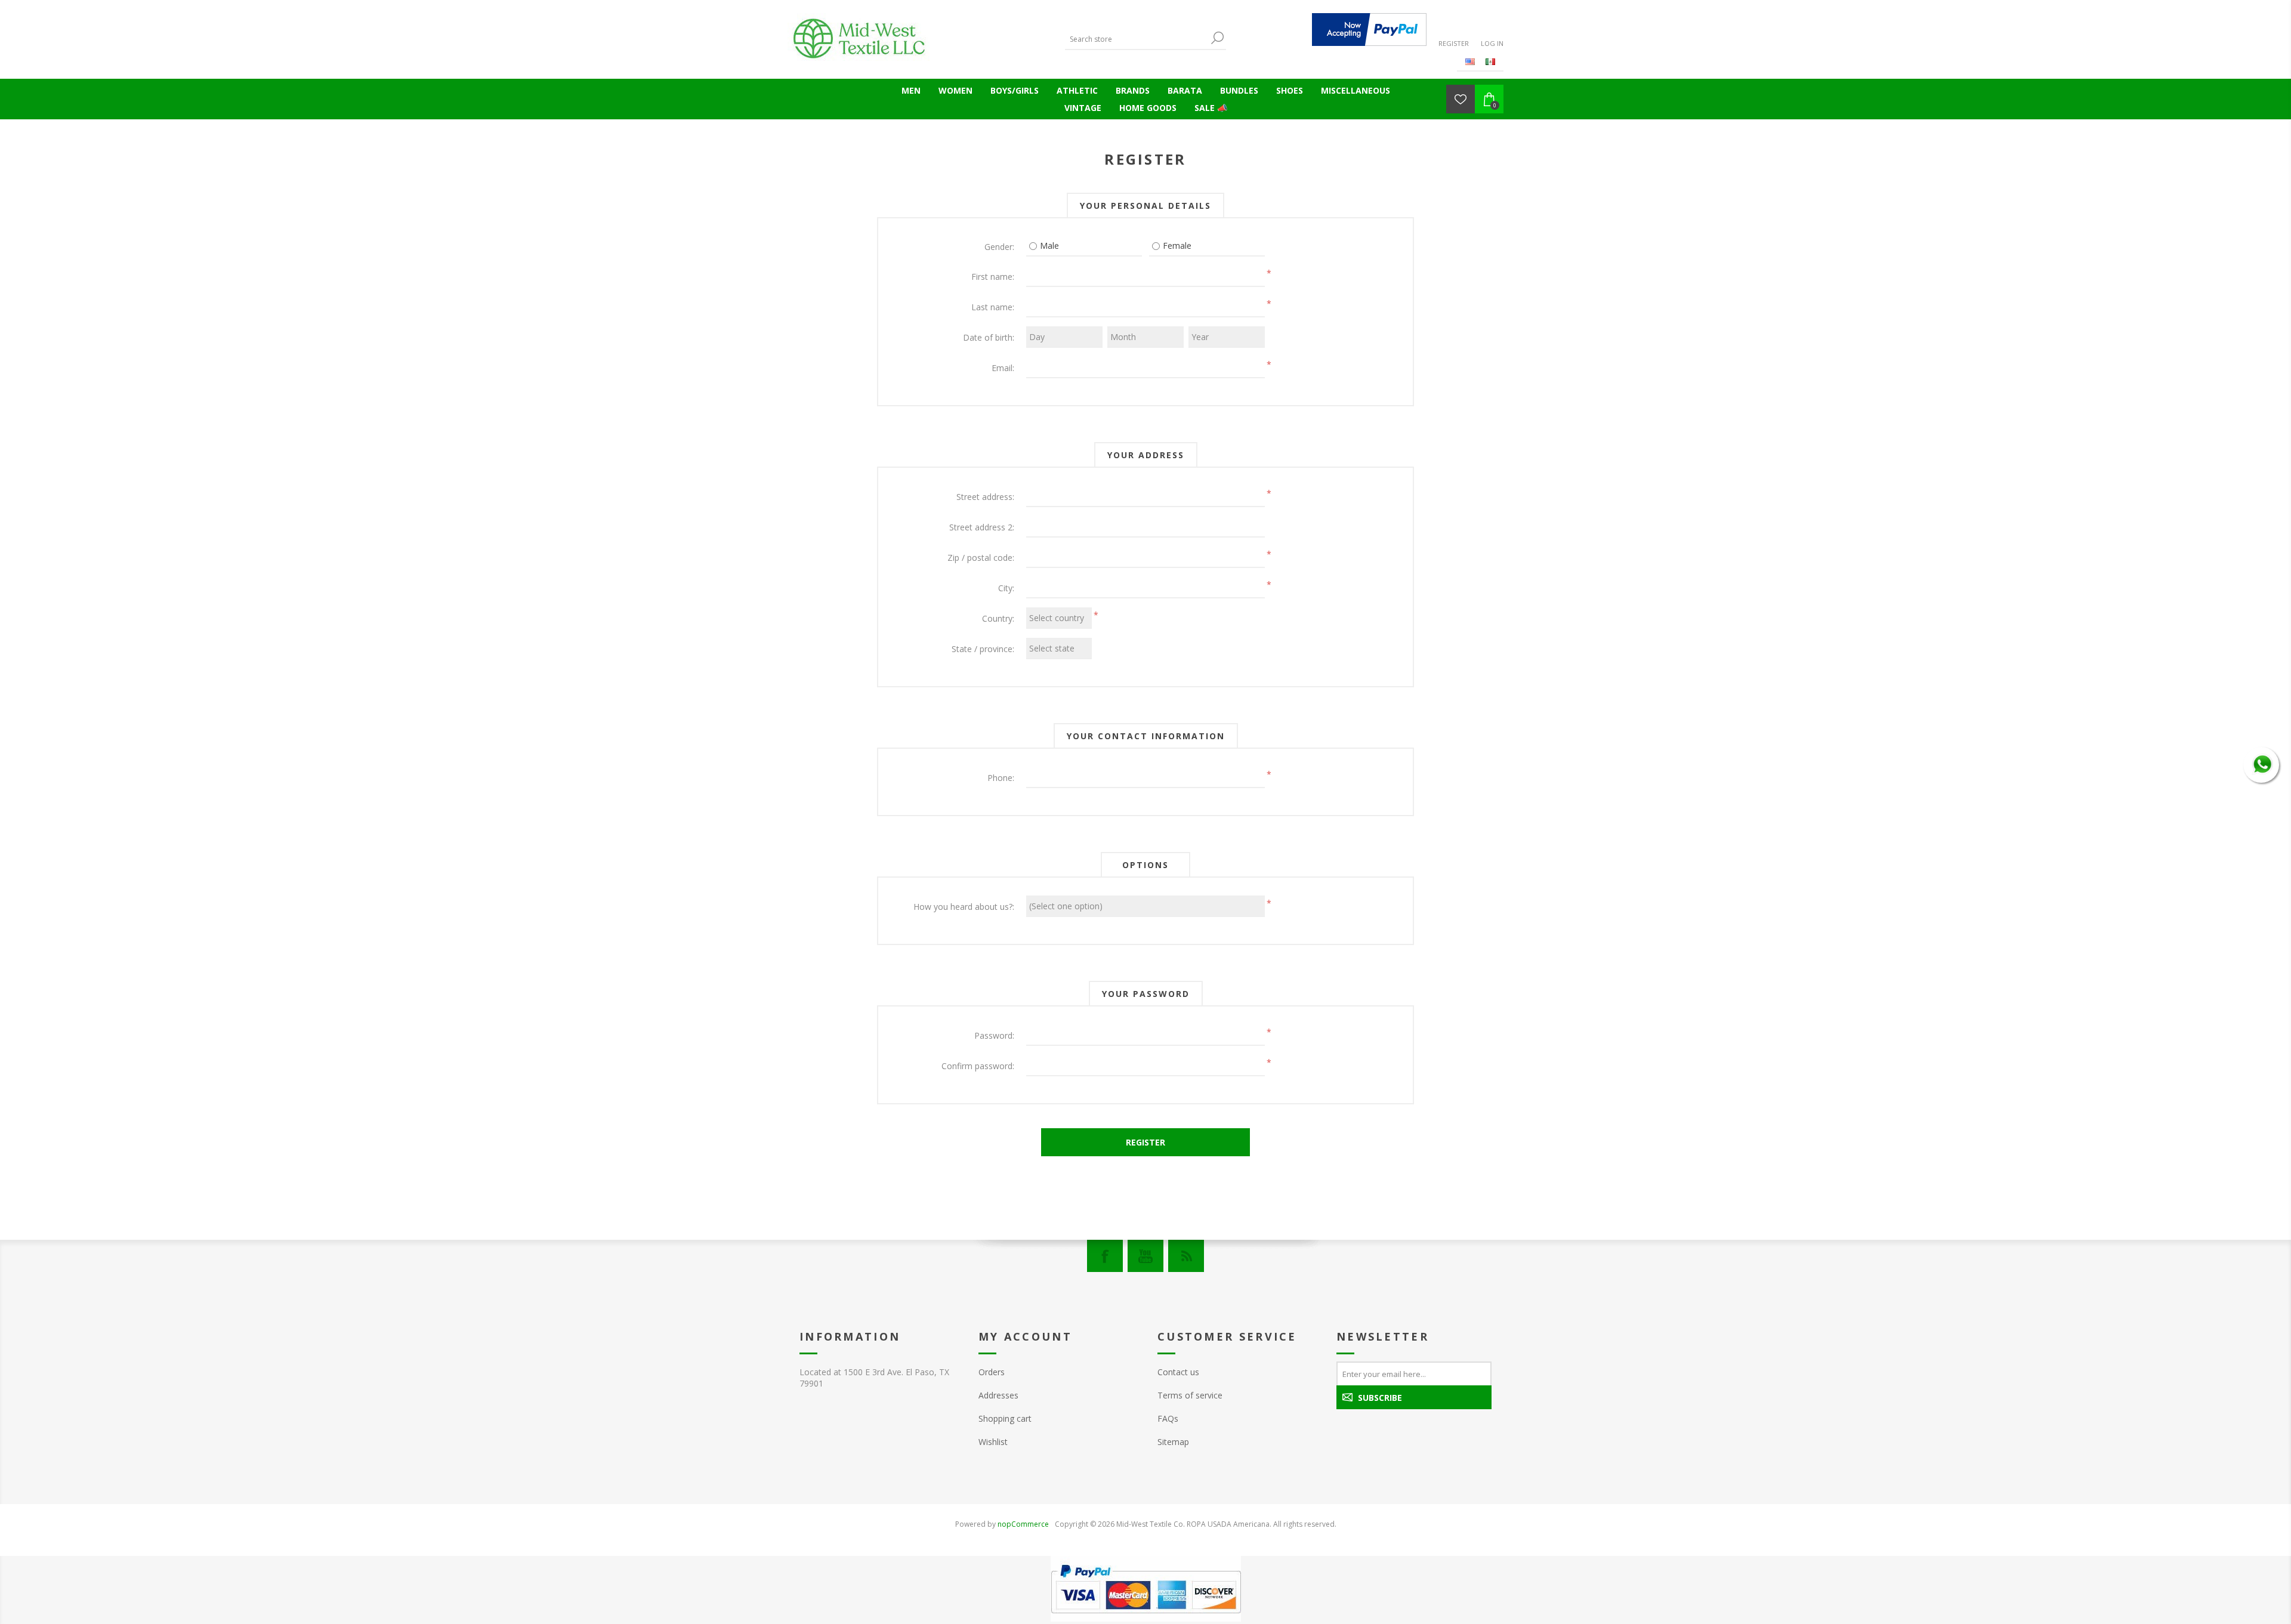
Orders (992, 1372)
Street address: (985, 497)
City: (1006, 588)
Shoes (1290, 90)
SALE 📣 (1211, 108)
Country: (998, 618)
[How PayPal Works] (1369, 30)
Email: (1003, 368)
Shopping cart (1005, 1418)
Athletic (1077, 90)
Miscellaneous (1356, 90)
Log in (1492, 43)
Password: (994, 1035)
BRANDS (1133, 90)
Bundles (1239, 90)
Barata (1185, 90)
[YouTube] (1145, 1256)
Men (911, 90)
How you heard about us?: (964, 907)
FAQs (1168, 1418)
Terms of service (1190, 1395)
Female (1177, 246)
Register (1454, 43)
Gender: (999, 247)
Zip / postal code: (981, 558)
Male (1049, 246)
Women (955, 90)
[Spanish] (1490, 61)
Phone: (1001, 778)
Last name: (993, 307)
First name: (993, 277)
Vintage (1083, 108)
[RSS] (1186, 1256)
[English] (1470, 61)
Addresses (998, 1395)
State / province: (983, 649)
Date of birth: (989, 337)
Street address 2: (982, 527)
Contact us (1178, 1372)
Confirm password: (978, 1066)
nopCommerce (1023, 1524)
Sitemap (1173, 1442)
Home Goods (1148, 108)
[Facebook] (1105, 1256)
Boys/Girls (1015, 90)
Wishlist (993, 1442)
